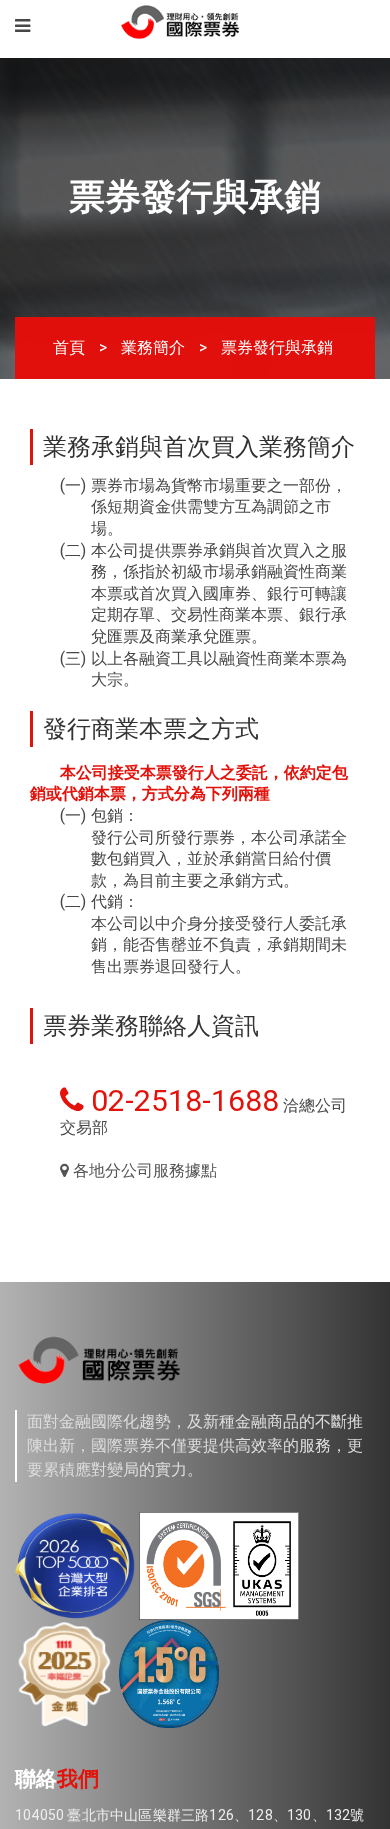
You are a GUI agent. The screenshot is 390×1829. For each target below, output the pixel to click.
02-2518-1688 (181, 1259)
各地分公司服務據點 (143, 1350)
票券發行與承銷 (277, 350)
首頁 (69, 350)
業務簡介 (153, 350)
